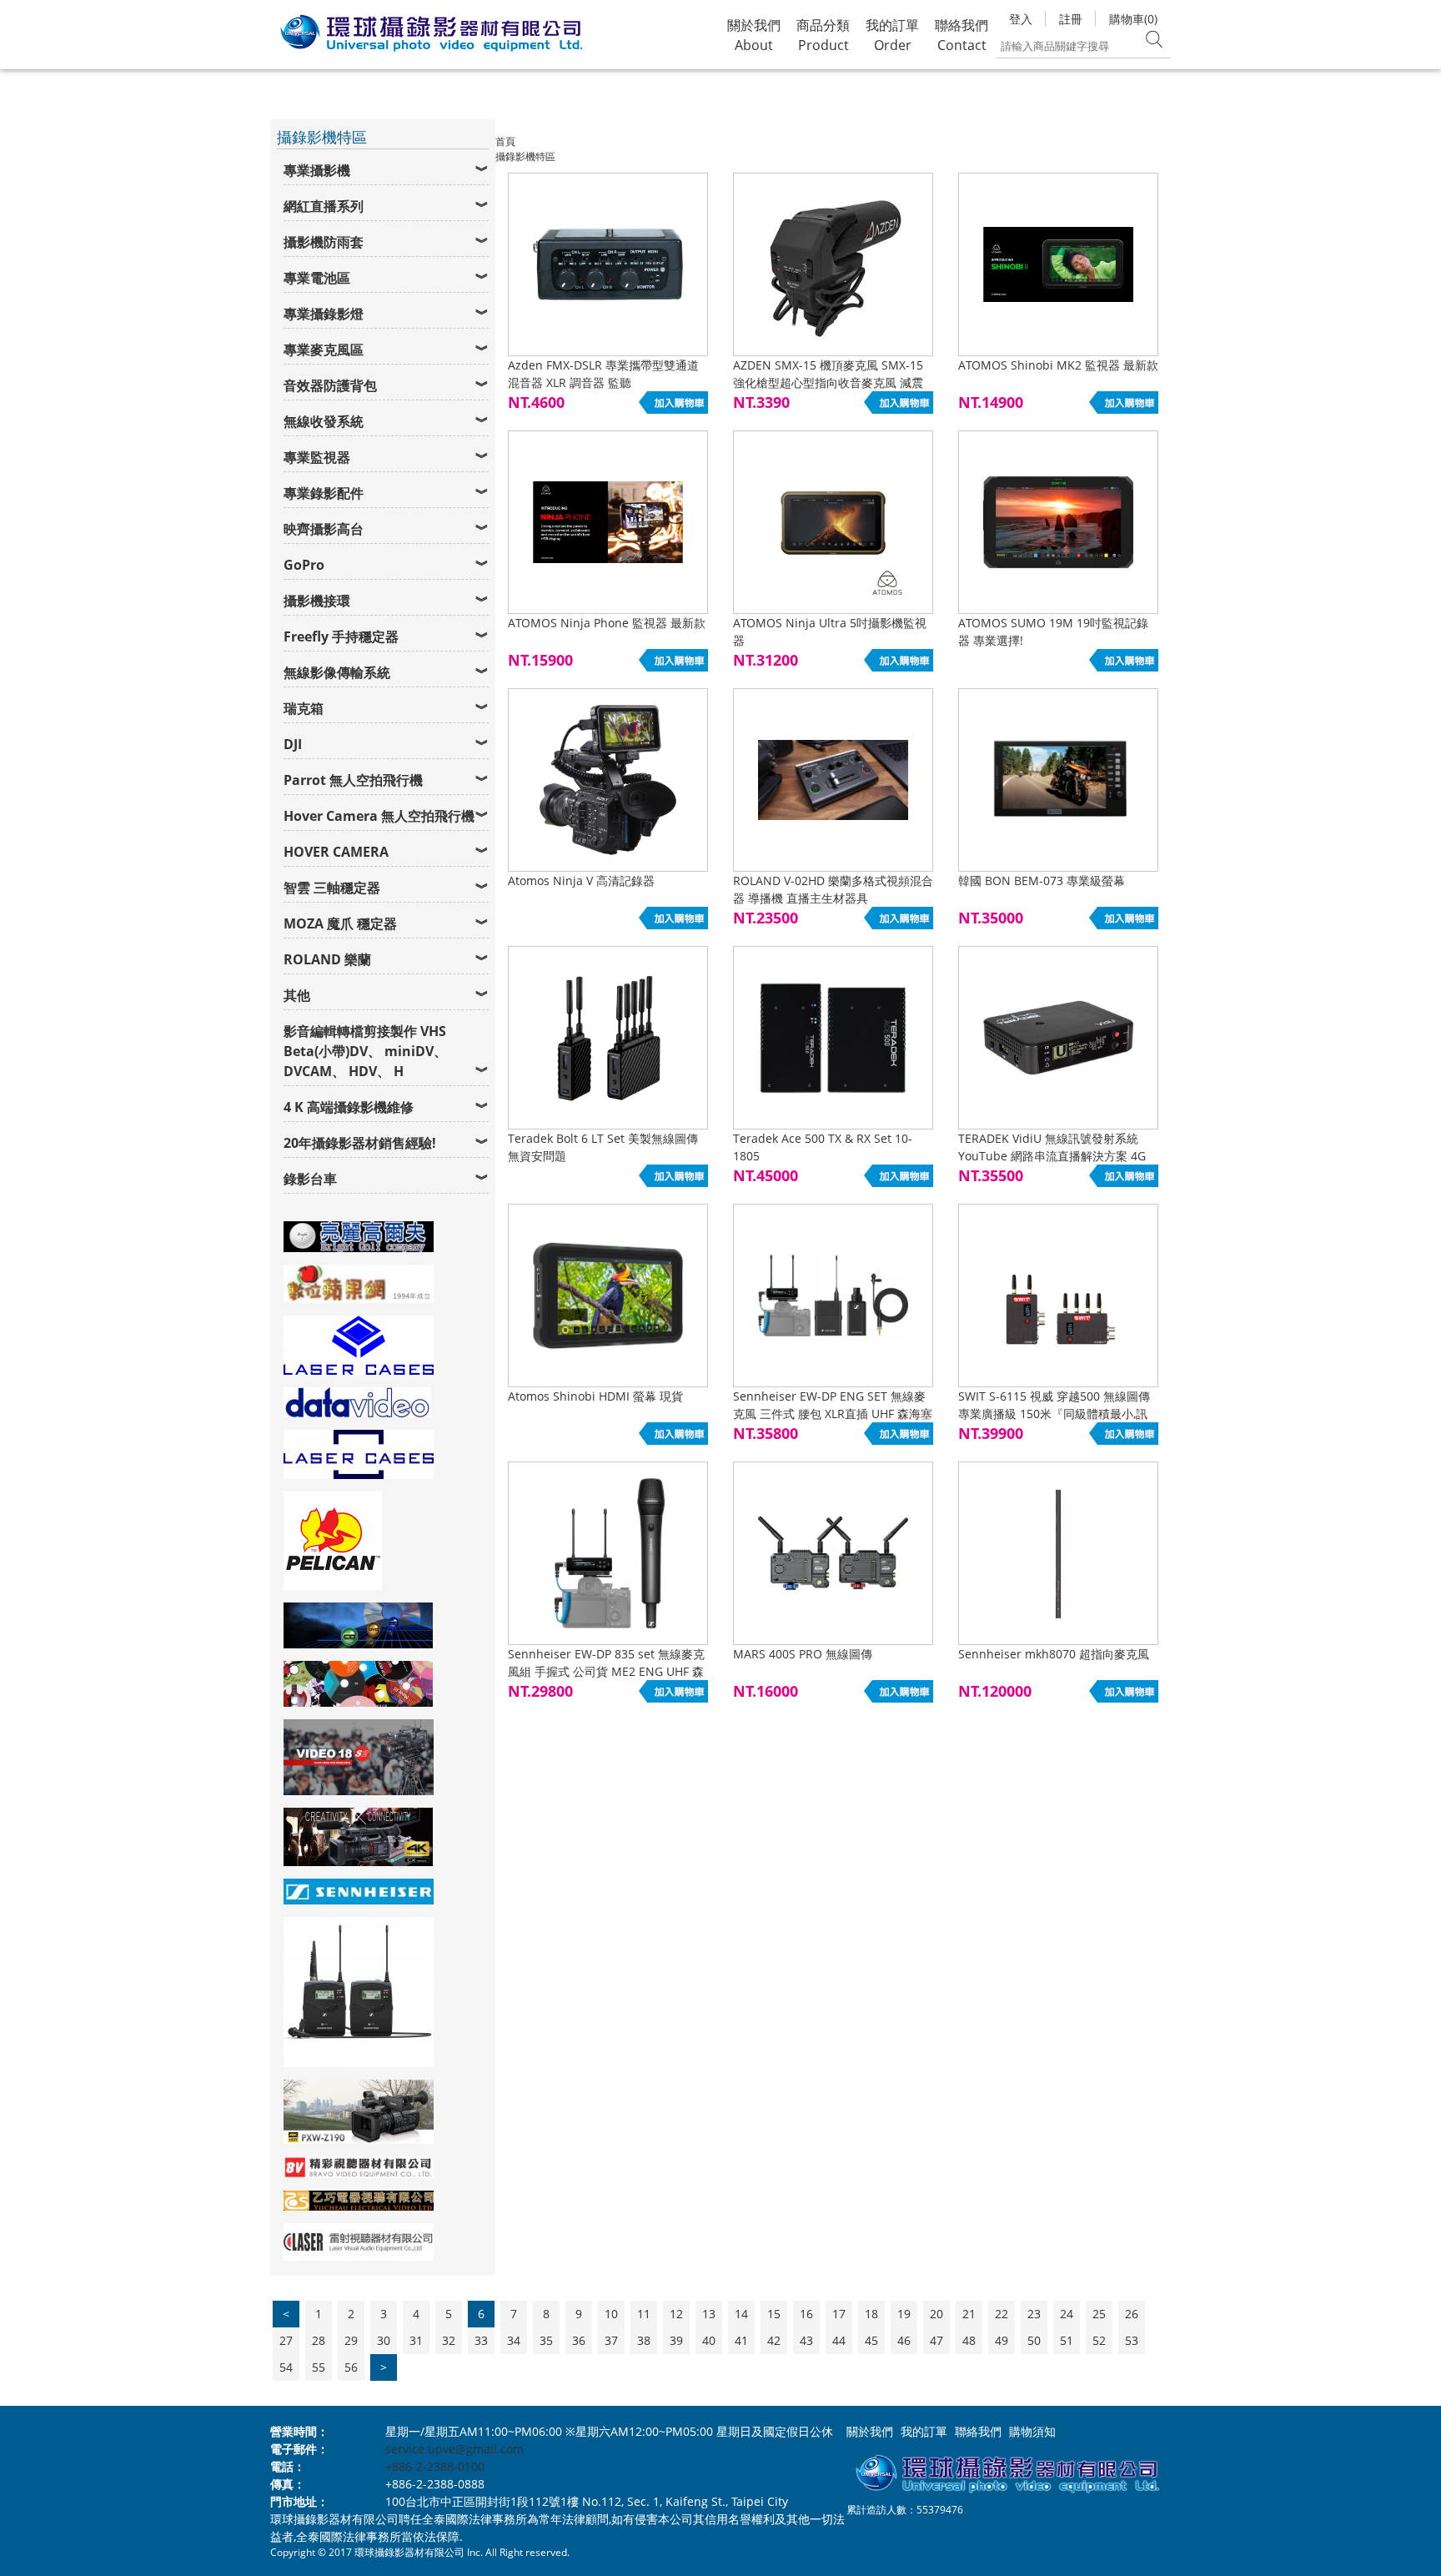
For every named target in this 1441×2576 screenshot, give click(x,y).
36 (579, 2340)
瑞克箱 (304, 708)
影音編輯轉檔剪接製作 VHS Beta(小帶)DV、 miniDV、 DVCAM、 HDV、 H (365, 1051)
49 (1002, 2340)
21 (969, 2314)
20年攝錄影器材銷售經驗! (360, 1143)
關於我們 (870, 2431)
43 (806, 2340)
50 (1034, 2340)
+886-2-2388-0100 (435, 2466)
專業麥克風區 (324, 350)
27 (286, 2340)
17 (839, 2314)
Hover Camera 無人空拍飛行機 (379, 816)
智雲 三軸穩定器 (332, 888)
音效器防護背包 (330, 385)
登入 (1021, 19)
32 (449, 2340)
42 (774, 2340)
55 (319, 2367)
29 (351, 2340)
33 (481, 2340)
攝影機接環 (317, 601)
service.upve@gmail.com (454, 2449)
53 (1132, 2340)
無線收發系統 (324, 421)
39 (676, 2340)
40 (709, 2340)
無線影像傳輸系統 (337, 672)
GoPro (304, 565)
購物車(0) (1133, 19)
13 (709, 2314)
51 (1067, 2340)
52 (1099, 2340)
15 (774, 2314)
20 (936, 2314)
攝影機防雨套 (324, 242)
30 (384, 2340)
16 (806, 2314)
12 (676, 2314)
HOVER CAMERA (336, 852)
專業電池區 (317, 278)
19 (904, 2314)
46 (904, 2340)
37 (611, 2340)
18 (871, 2314)
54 (286, 2367)
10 (611, 2314)
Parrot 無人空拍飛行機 (353, 780)
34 (514, 2340)
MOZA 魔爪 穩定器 (340, 923)
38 (644, 2340)
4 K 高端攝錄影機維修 (349, 1107)
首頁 (505, 141)
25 (1099, 2314)
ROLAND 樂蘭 (327, 959)
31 (416, 2340)
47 (936, 2340)
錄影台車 (310, 1179)
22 (1002, 2314)
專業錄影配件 (324, 493)
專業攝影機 (317, 170)
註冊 (1071, 19)
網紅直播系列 (324, 206)
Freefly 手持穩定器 (341, 636)
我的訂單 (924, 2431)
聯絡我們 (978, 2431)
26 (1132, 2314)
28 (319, 2340)
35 (546, 2340)
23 (1034, 2314)
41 (741, 2340)
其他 (297, 995)
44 (839, 2340)
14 (741, 2314)
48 (969, 2340)
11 (644, 2314)
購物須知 (1032, 2431)
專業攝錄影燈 (324, 314)
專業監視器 (317, 457)
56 (351, 2367)
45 (871, 2340)
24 (1067, 2314)
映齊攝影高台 (324, 529)
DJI (293, 744)
